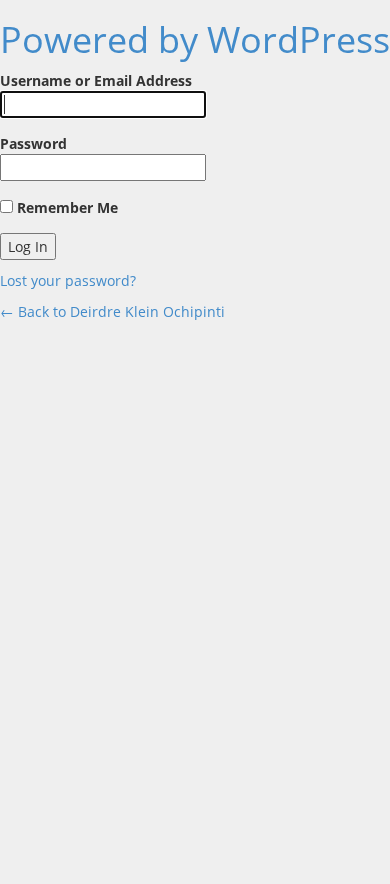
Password (33, 143)
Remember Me (65, 207)
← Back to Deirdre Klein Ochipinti (112, 311)
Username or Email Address (96, 80)
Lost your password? (68, 280)
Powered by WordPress (195, 39)
